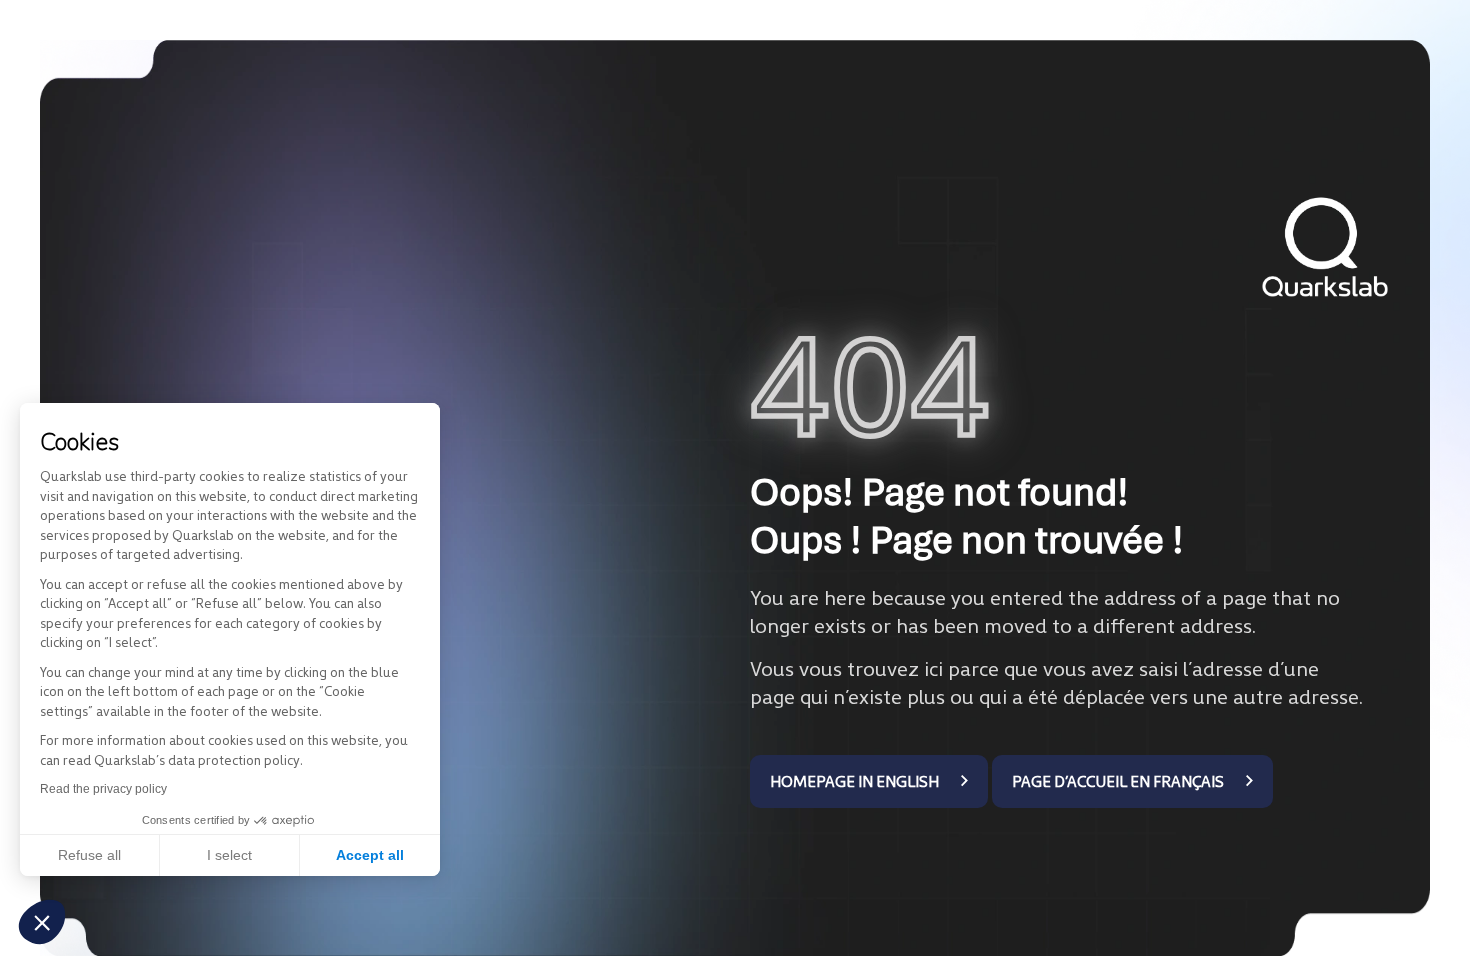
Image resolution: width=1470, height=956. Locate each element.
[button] (42, 922)
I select (229, 855)
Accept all (370, 855)
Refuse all (89, 855)
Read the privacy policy (103, 789)
